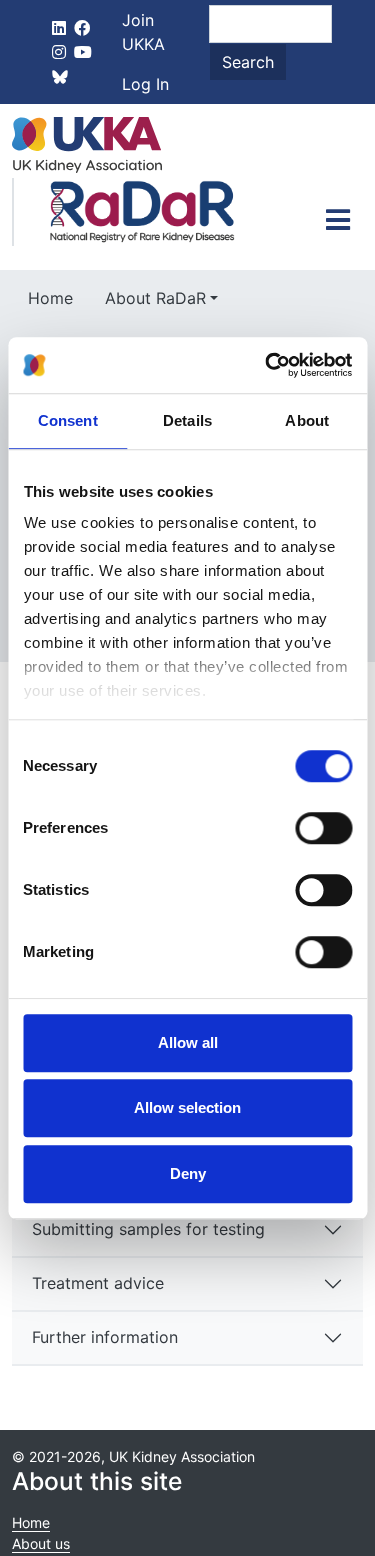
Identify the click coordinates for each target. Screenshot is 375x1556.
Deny (188, 1173)
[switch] (323, 828)
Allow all (188, 1042)
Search (248, 62)
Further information (105, 1337)
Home (50, 298)
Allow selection (187, 1107)
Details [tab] (187, 420)
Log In (145, 84)
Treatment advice (98, 1283)
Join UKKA (143, 32)
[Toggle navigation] (338, 220)
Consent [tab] (68, 420)
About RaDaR (155, 298)
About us (41, 1543)
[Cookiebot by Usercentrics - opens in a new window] (267, 365)
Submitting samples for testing (148, 1229)
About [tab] (307, 420)
